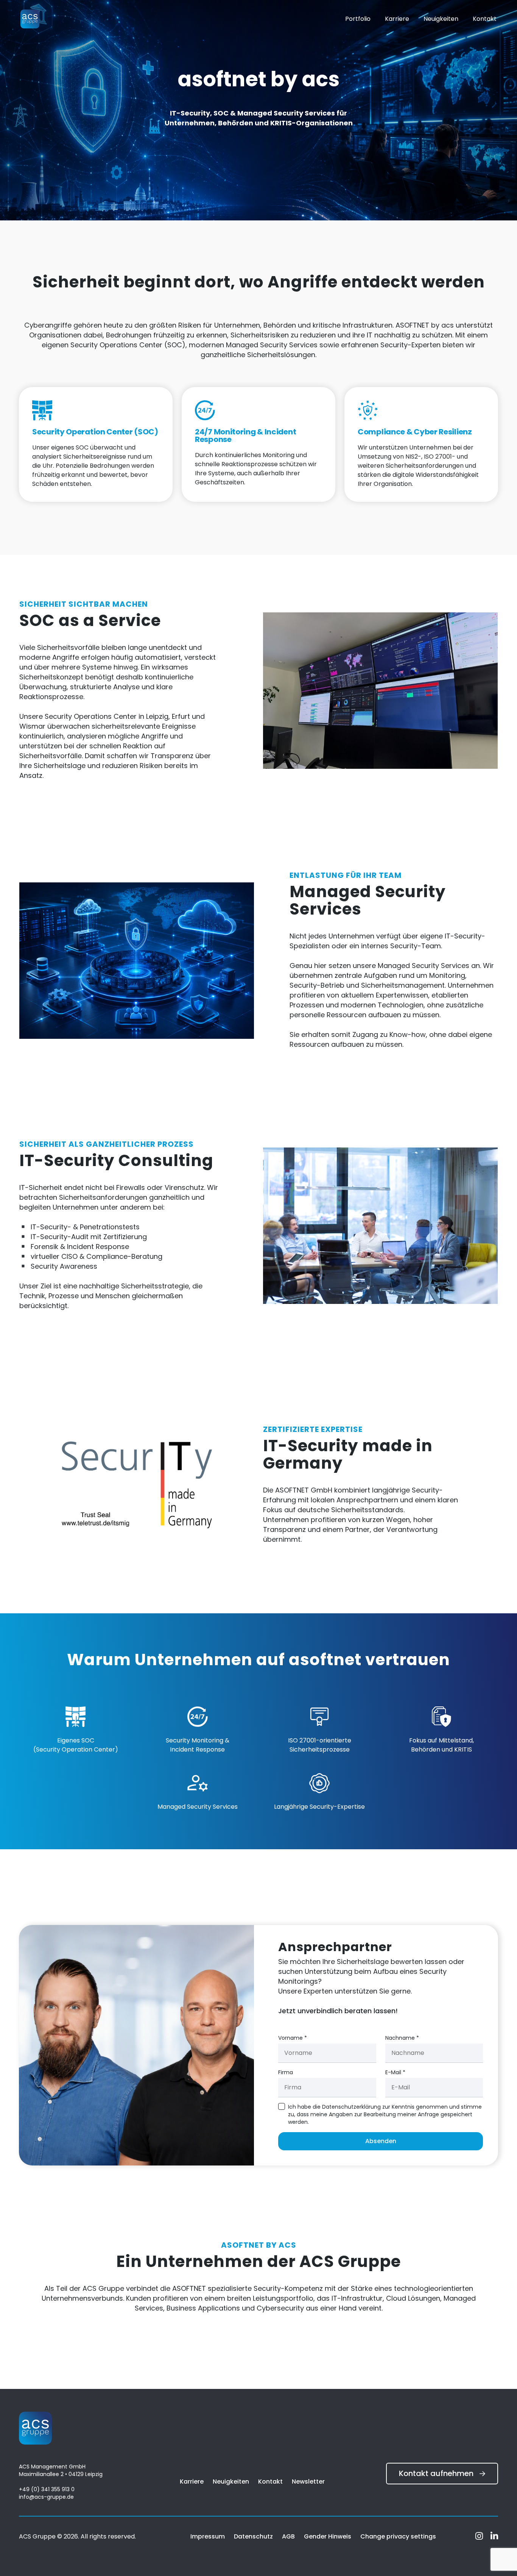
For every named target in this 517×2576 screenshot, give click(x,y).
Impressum (208, 2536)
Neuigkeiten (441, 19)
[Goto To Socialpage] (480, 2537)
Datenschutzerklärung (351, 2107)
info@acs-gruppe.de (46, 2497)
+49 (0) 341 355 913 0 (47, 2489)
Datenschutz (253, 2536)
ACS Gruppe (38, 2536)
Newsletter (308, 2482)
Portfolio (358, 19)
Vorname (293, 2038)
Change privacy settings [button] (398, 2536)
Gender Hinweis (328, 2536)
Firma (286, 2072)
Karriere (397, 19)
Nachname (402, 2038)
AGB (288, 2536)
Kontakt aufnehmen (436, 2473)
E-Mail (395, 2072)
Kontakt (485, 19)
